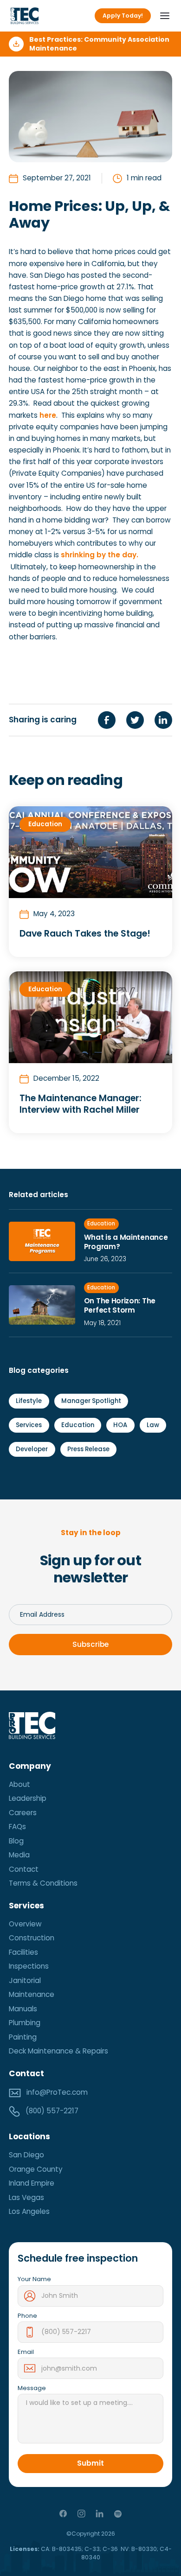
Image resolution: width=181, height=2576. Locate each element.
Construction (32, 1938)
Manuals (23, 2009)
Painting (23, 2037)
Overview (25, 1924)
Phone (27, 2316)
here (48, 415)
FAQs (17, 1827)
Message (32, 2388)
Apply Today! (123, 16)
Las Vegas (26, 2197)
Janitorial (25, 1980)
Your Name (34, 2279)
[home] (25, 16)
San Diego (26, 2155)
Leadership (28, 1798)
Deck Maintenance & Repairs (58, 2051)
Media (19, 1855)
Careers (23, 1813)
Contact (24, 1869)
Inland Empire (32, 2183)
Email (26, 2352)
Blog (16, 1841)
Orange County (36, 2169)
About (19, 1784)
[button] (162, 16)
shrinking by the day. (100, 555)
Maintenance (32, 1994)
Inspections (29, 1966)
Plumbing (25, 2023)
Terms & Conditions (43, 1883)
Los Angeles (29, 2211)
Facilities (23, 1952)
